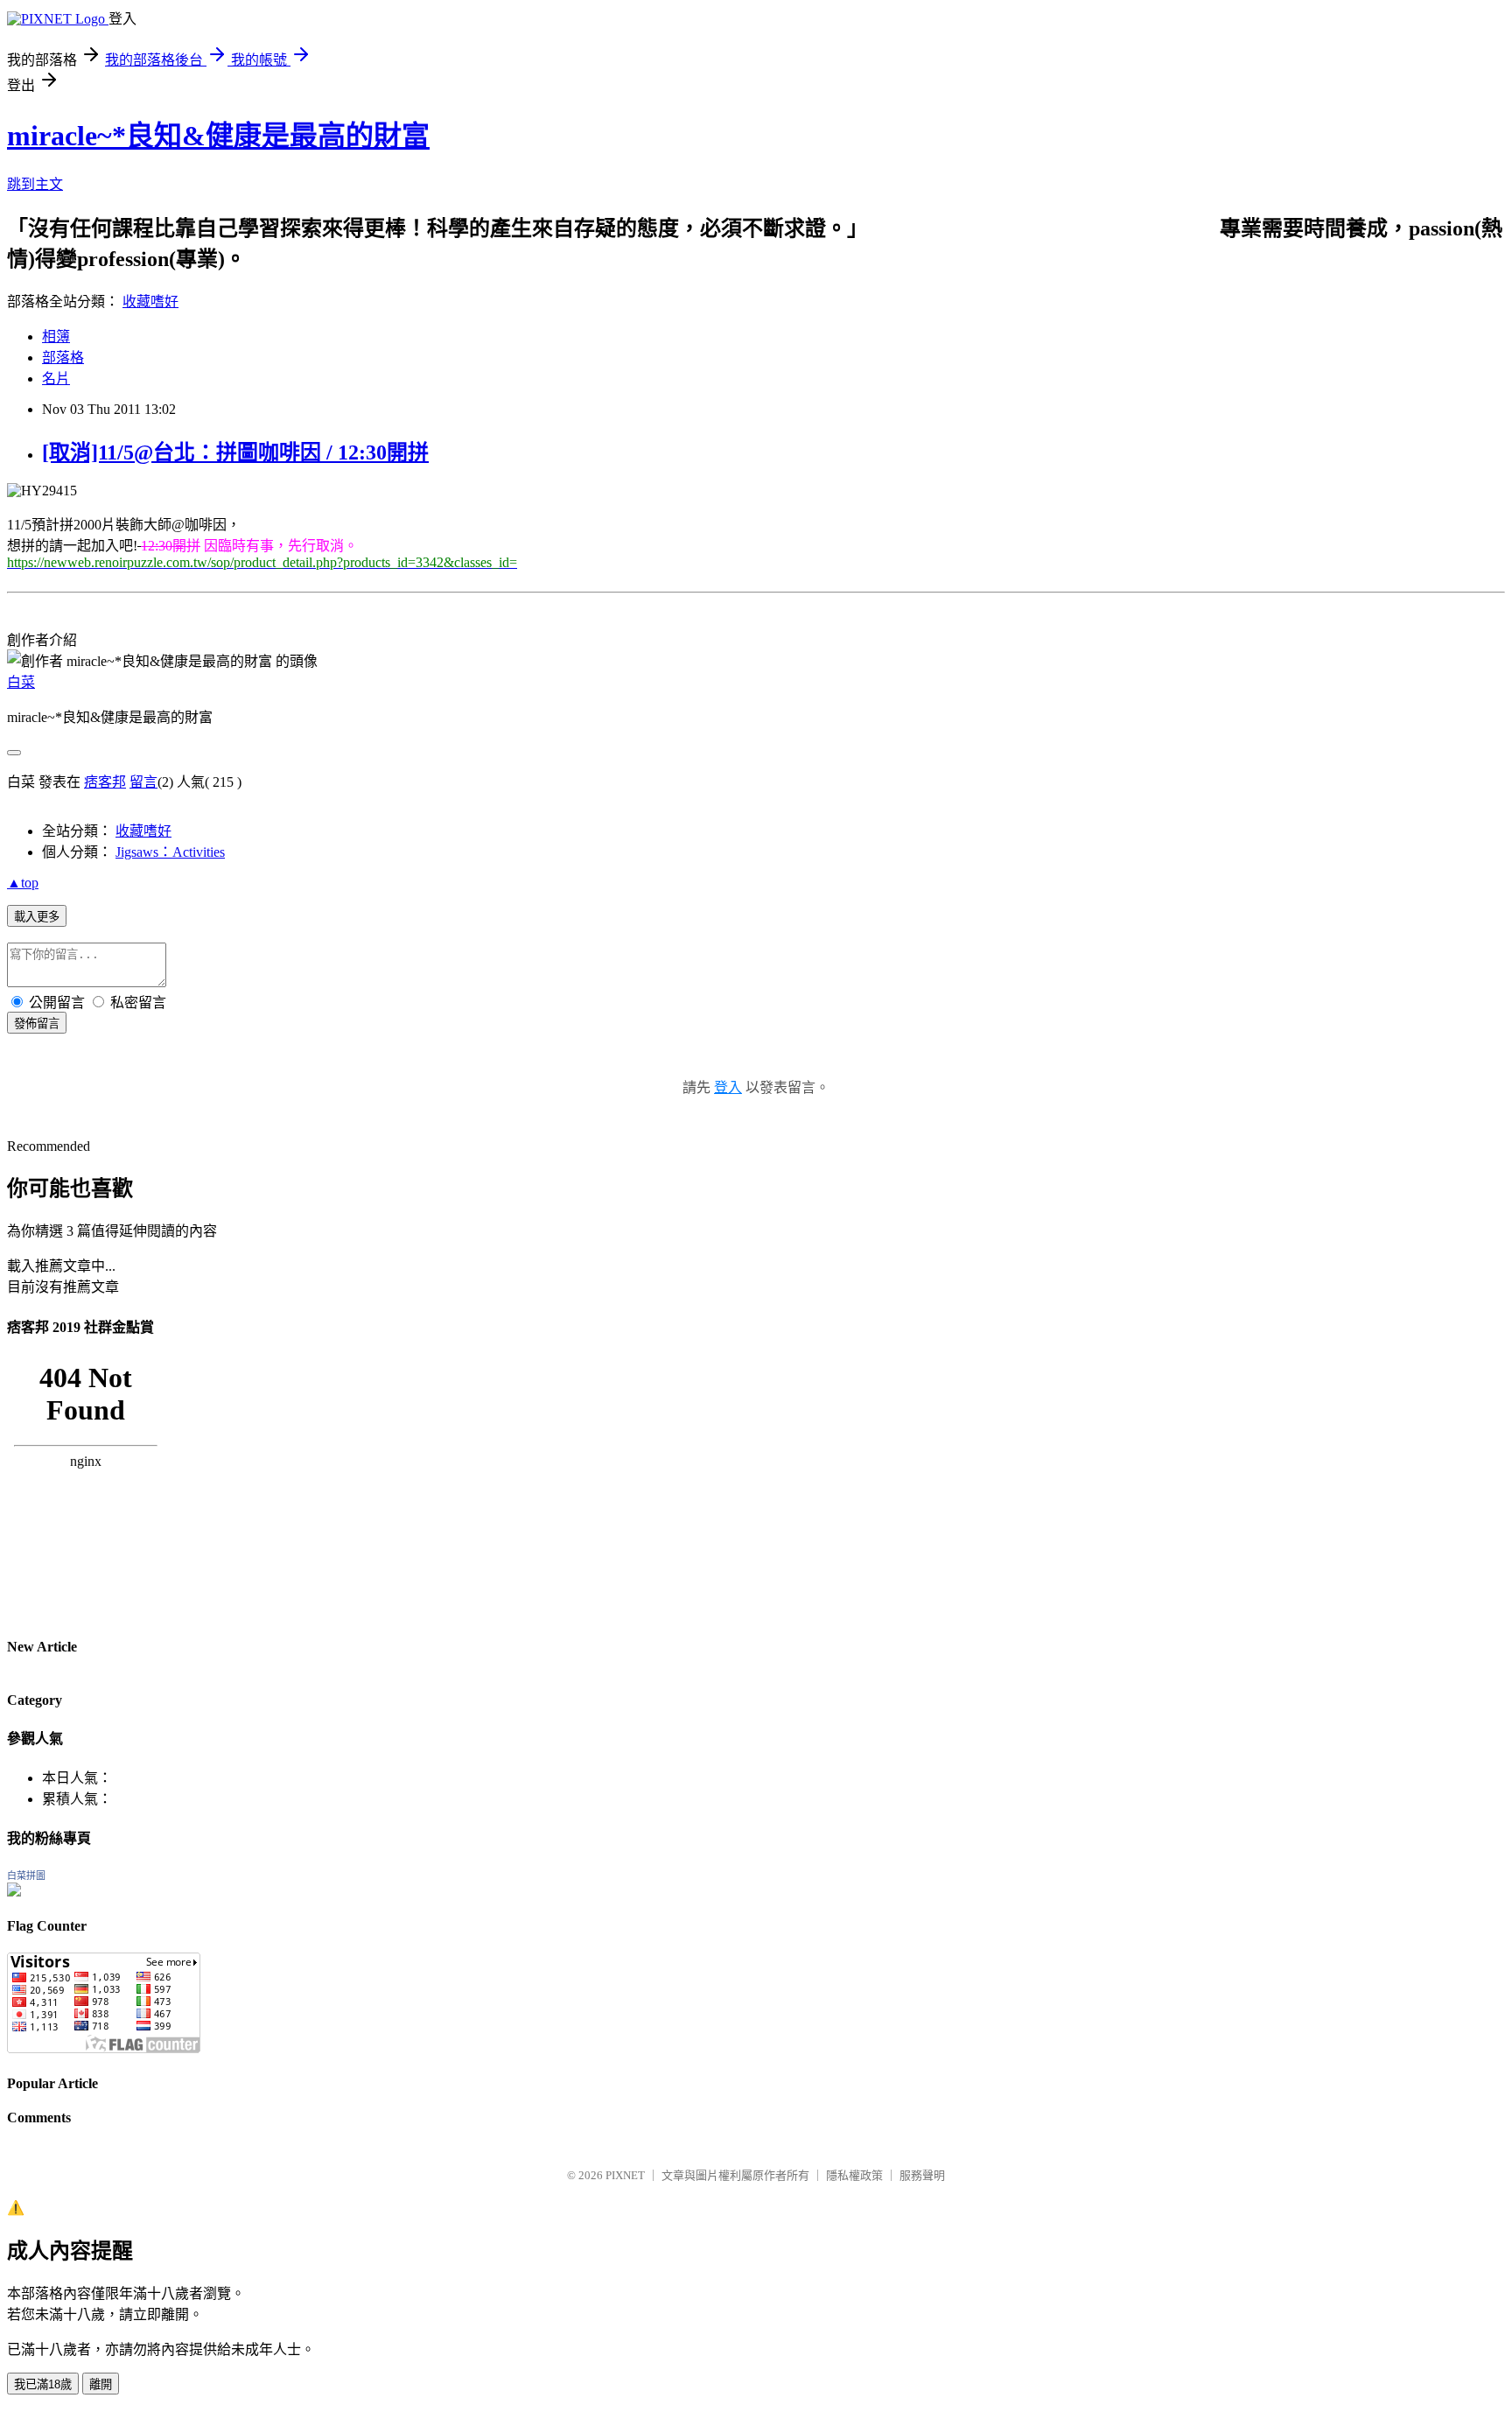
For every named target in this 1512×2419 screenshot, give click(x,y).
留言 (143, 782)
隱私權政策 (854, 2175)
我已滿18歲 (43, 2384)
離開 (101, 2384)
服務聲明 (922, 2175)
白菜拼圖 (26, 1876)
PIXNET (625, 2175)
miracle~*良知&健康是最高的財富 (218, 136)
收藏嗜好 (150, 301)
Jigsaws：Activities (170, 852)
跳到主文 (35, 184)
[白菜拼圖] (14, 1892)
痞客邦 (105, 782)
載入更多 (37, 917)
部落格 (63, 358)
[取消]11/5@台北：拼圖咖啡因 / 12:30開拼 (235, 452)
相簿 (56, 337)
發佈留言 (37, 1024)
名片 (56, 379)
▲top (23, 883)
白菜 (21, 682)
